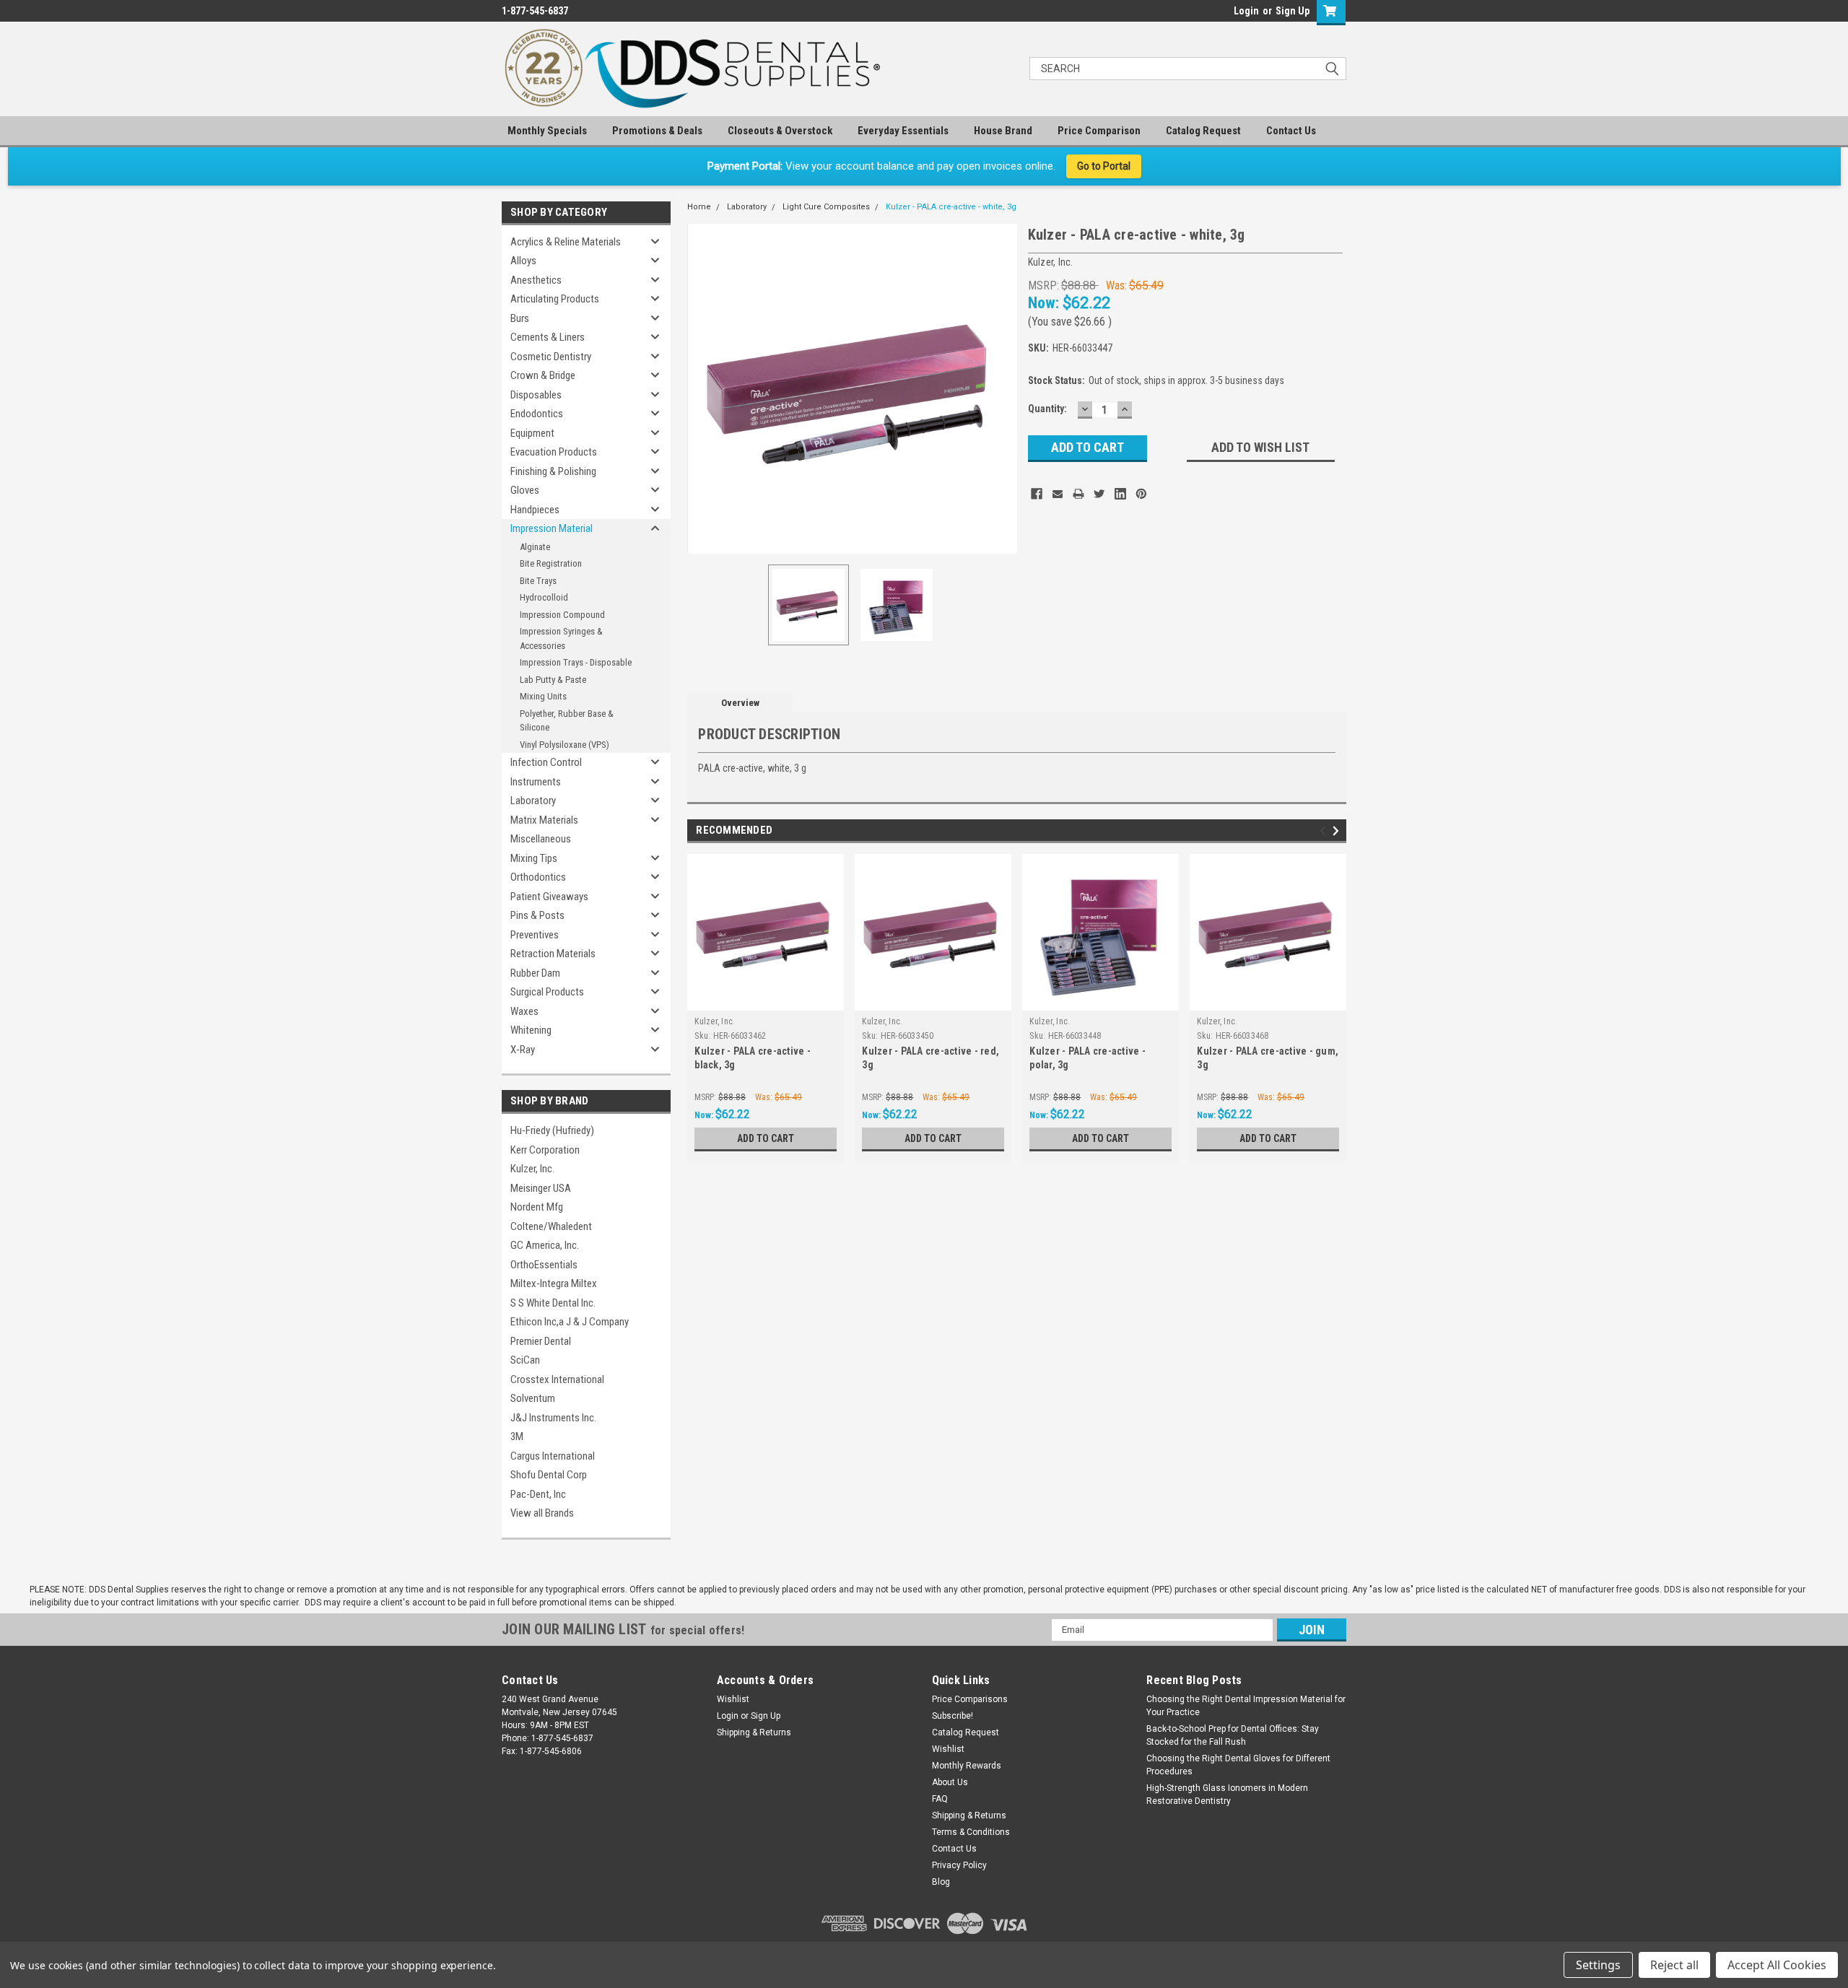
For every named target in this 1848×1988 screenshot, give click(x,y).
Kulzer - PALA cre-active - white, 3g (951, 207)
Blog (941, 1882)
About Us (950, 1782)
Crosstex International (557, 1379)
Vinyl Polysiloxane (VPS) (565, 745)
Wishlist (733, 1699)
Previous (702, 389)
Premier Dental (541, 1341)
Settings (1598, 1965)
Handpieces (535, 510)
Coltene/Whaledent (551, 1226)
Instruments (536, 782)
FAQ (940, 1799)
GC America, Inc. (545, 1245)
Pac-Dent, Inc (538, 1494)
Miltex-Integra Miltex (554, 1283)
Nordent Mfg (537, 1207)
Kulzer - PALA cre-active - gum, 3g (1268, 1058)
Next (1003, 389)
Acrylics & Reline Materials (566, 242)
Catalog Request (1203, 131)
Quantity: (1047, 409)
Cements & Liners (548, 337)
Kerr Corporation (545, 1150)
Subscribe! (953, 1716)
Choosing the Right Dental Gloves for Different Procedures (1238, 1765)
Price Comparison (1099, 131)
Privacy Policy (959, 1865)
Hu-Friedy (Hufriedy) (552, 1130)
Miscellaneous (541, 839)
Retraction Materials (553, 954)
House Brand (1003, 131)
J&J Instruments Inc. (553, 1418)
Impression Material (552, 528)
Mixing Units (543, 696)
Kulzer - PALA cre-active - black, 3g (753, 1058)
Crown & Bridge (543, 375)
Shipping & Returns (754, 1732)
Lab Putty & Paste (553, 680)
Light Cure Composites (826, 207)
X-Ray (523, 1050)
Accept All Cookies (1777, 1965)
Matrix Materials (544, 820)
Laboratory (533, 801)
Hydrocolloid (544, 597)
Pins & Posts (537, 915)
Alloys (523, 261)
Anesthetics (536, 280)
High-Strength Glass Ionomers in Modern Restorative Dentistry (1227, 1795)
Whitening (531, 1030)
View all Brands (542, 1513)
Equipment (532, 433)
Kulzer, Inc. (532, 1169)
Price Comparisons (970, 1699)
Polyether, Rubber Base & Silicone (567, 721)
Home (699, 207)
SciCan (525, 1360)
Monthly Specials (547, 131)
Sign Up (1293, 11)
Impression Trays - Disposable (576, 662)
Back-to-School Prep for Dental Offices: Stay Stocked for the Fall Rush (1233, 1735)
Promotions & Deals (657, 131)
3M (517, 1436)
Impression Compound (562, 615)
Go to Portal (1104, 166)
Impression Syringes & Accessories (561, 638)
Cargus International (553, 1456)
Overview (740, 703)
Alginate (535, 547)
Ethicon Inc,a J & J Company (570, 1322)
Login (1246, 11)
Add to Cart (766, 1138)
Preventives (535, 935)
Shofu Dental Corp (549, 1475)
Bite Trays (538, 581)
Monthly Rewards (967, 1766)
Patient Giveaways (549, 897)
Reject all (1674, 1965)
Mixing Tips (534, 858)
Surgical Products (547, 992)
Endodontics (537, 414)
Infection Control (546, 762)
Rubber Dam (535, 973)
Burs (520, 318)
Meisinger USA (541, 1188)
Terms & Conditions (971, 1832)
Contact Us (1291, 131)
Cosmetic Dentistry (551, 357)
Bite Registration (551, 563)
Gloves (525, 490)
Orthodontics (538, 877)
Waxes (524, 1011)
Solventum (533, 1398)
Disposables (536, 395)
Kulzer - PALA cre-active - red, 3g (930, 1058)
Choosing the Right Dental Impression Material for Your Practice (1246, 1706)
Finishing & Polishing (553, 471)
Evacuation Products (554, 452)
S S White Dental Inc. (553, 1303)
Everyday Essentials (903, 131)
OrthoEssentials (544, 1265)
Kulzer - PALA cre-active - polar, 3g (1088, 1058)
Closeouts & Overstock (780, 131)
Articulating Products (555, 299)
